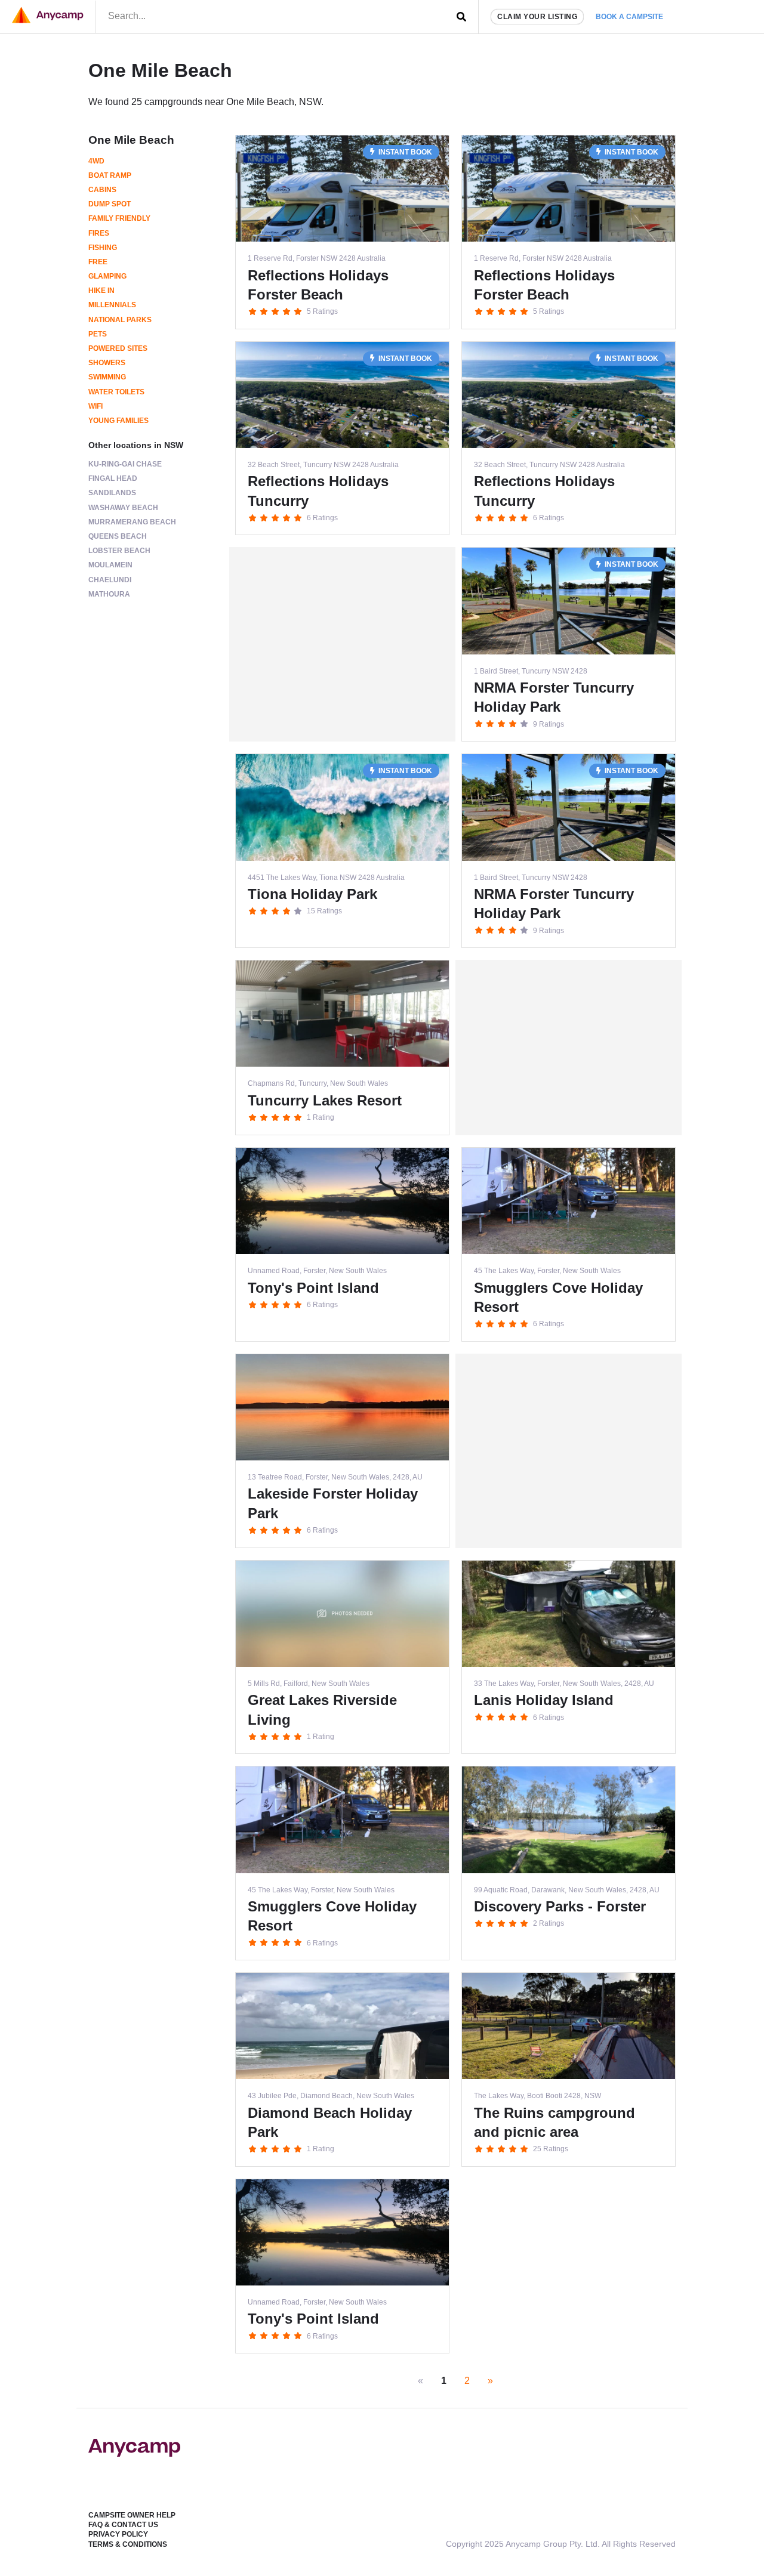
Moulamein (110, 565)
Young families (118, 421)
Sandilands (112, 493)
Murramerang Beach (132, 522)
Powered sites (118, 348)
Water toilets (116, 392)
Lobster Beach (119, 551)
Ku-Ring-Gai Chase (125, 464)
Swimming (107, 377)
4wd (96, 161)
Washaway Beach (123, 508)
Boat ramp (110, 175)
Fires (99, 233)
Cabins (102, 190)
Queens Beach (118, 536)
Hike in (101, 291)
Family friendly (119, 218)
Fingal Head (113, 478)
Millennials (112, 305)
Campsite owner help (132, 2515)
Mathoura (109, 594)
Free (98, 262)
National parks (120, 320)
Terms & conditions (128, 2544)
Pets (98, 334)
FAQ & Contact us (123, 2525)
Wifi (95, 406)
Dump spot (110, 204)
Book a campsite (629, 17)
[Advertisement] (342, 644)
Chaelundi (110, 580)
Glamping (107, 276)
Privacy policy (118, 2534)
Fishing (103, 248)
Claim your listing (537, 17)
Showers (107, 363)
